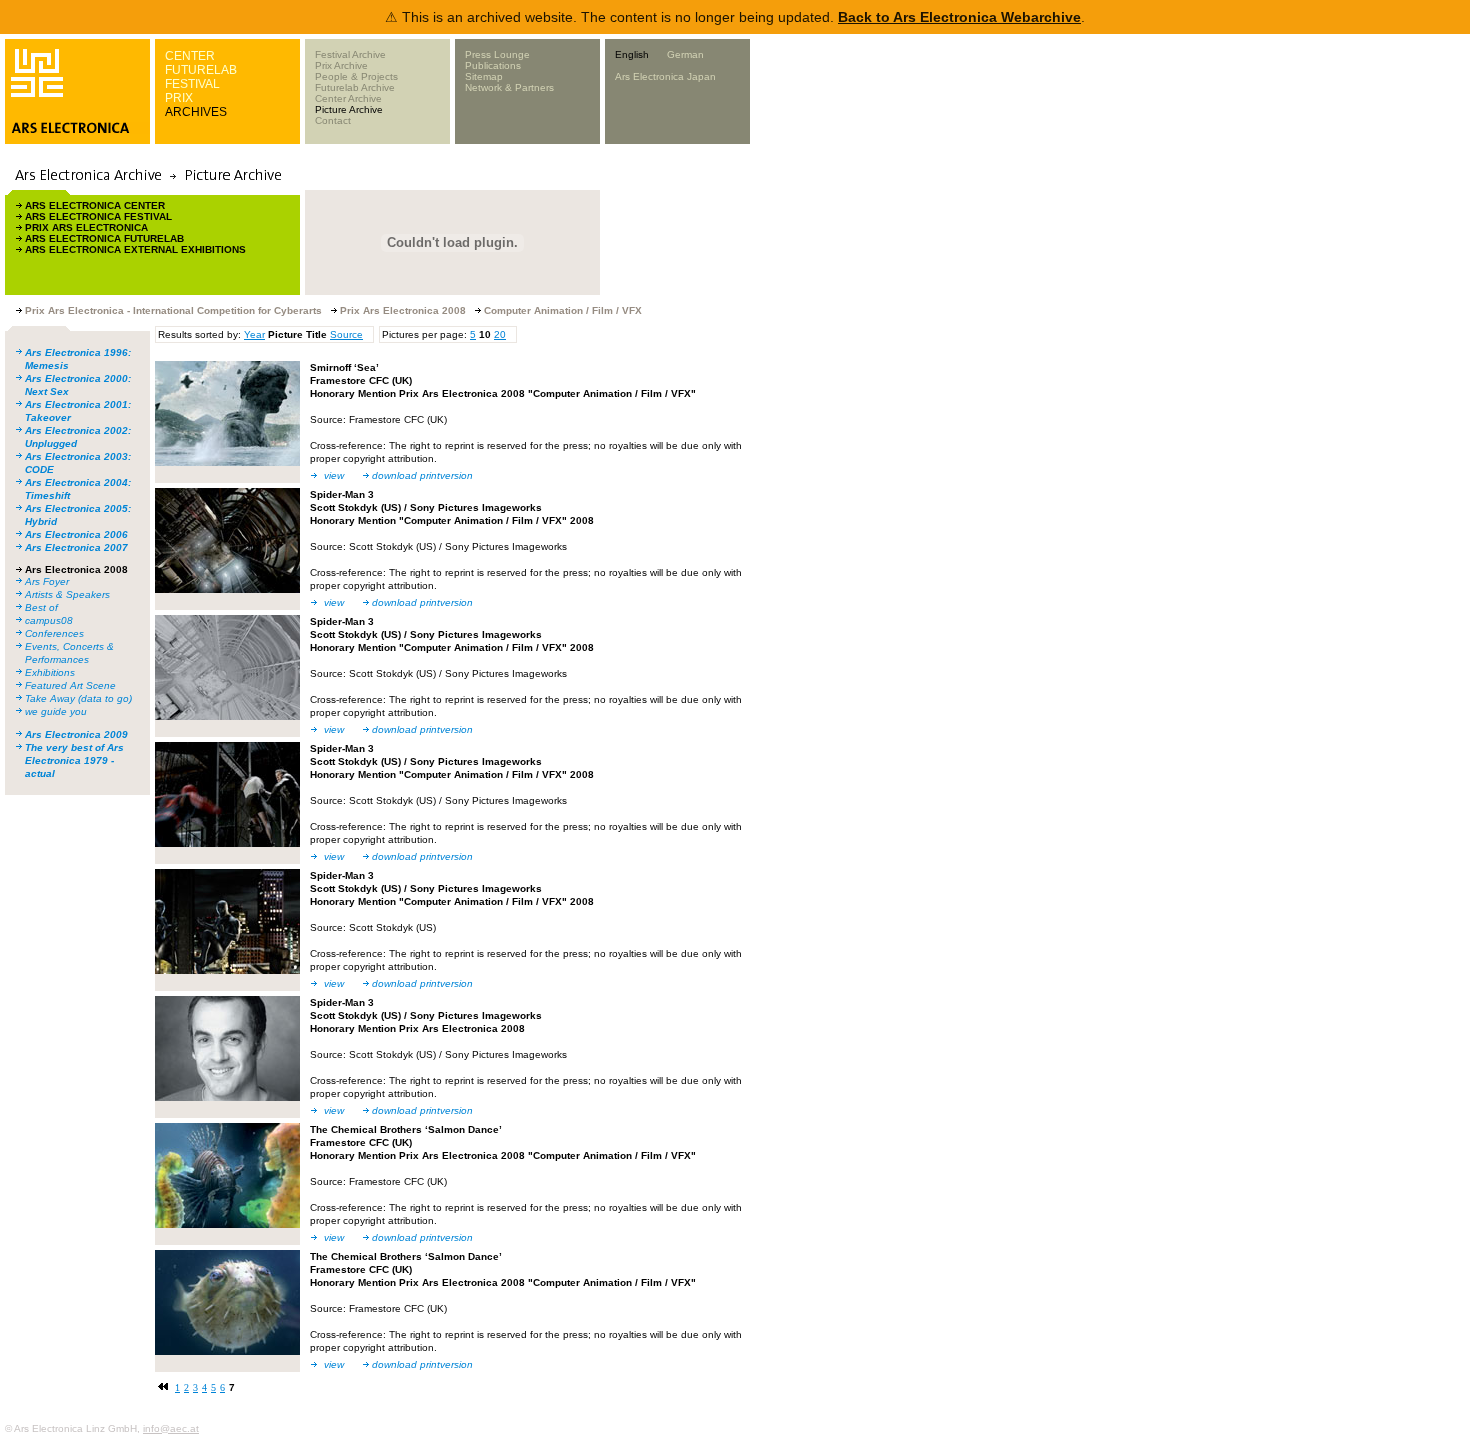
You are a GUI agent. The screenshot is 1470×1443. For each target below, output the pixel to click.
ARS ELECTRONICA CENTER (95, 205)
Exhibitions (50, 672)
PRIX (179, 98)
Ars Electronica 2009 (76, 734)
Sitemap (484, 76)
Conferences (54, 633)
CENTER (190, 56)
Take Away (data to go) (78, 698)
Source (346, 334)
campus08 (49, 620)
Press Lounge (497, 54)
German (685, 54)
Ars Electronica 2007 (76, 547)
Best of (41, 607)
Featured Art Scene (70, 685)
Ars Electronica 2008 (76, 569)
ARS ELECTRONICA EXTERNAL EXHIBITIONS (135, 249)
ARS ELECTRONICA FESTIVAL (98, 216)
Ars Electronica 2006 (76, 534)
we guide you (56, 711)
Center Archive (348, 98)
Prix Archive (341, 65)
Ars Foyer (47, 581)
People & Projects (356, 76)
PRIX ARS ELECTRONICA (86, 227)
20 (500, 334)
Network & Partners (509, 87)
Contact (333, 120)
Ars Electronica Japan (665, 76)
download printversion (422, 475)
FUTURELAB (201, 70)
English (632, 54)
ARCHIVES (196, 112)
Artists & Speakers (67, 594)
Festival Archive (350, 54)
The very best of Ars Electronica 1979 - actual (74, 760)
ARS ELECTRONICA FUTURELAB (104, 238)
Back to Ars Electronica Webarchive (959, 17)
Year (254, 334)
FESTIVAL (192, 84)
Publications (493, 65)
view (334, 475)
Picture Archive (349, 109)
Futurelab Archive (355, 87)
